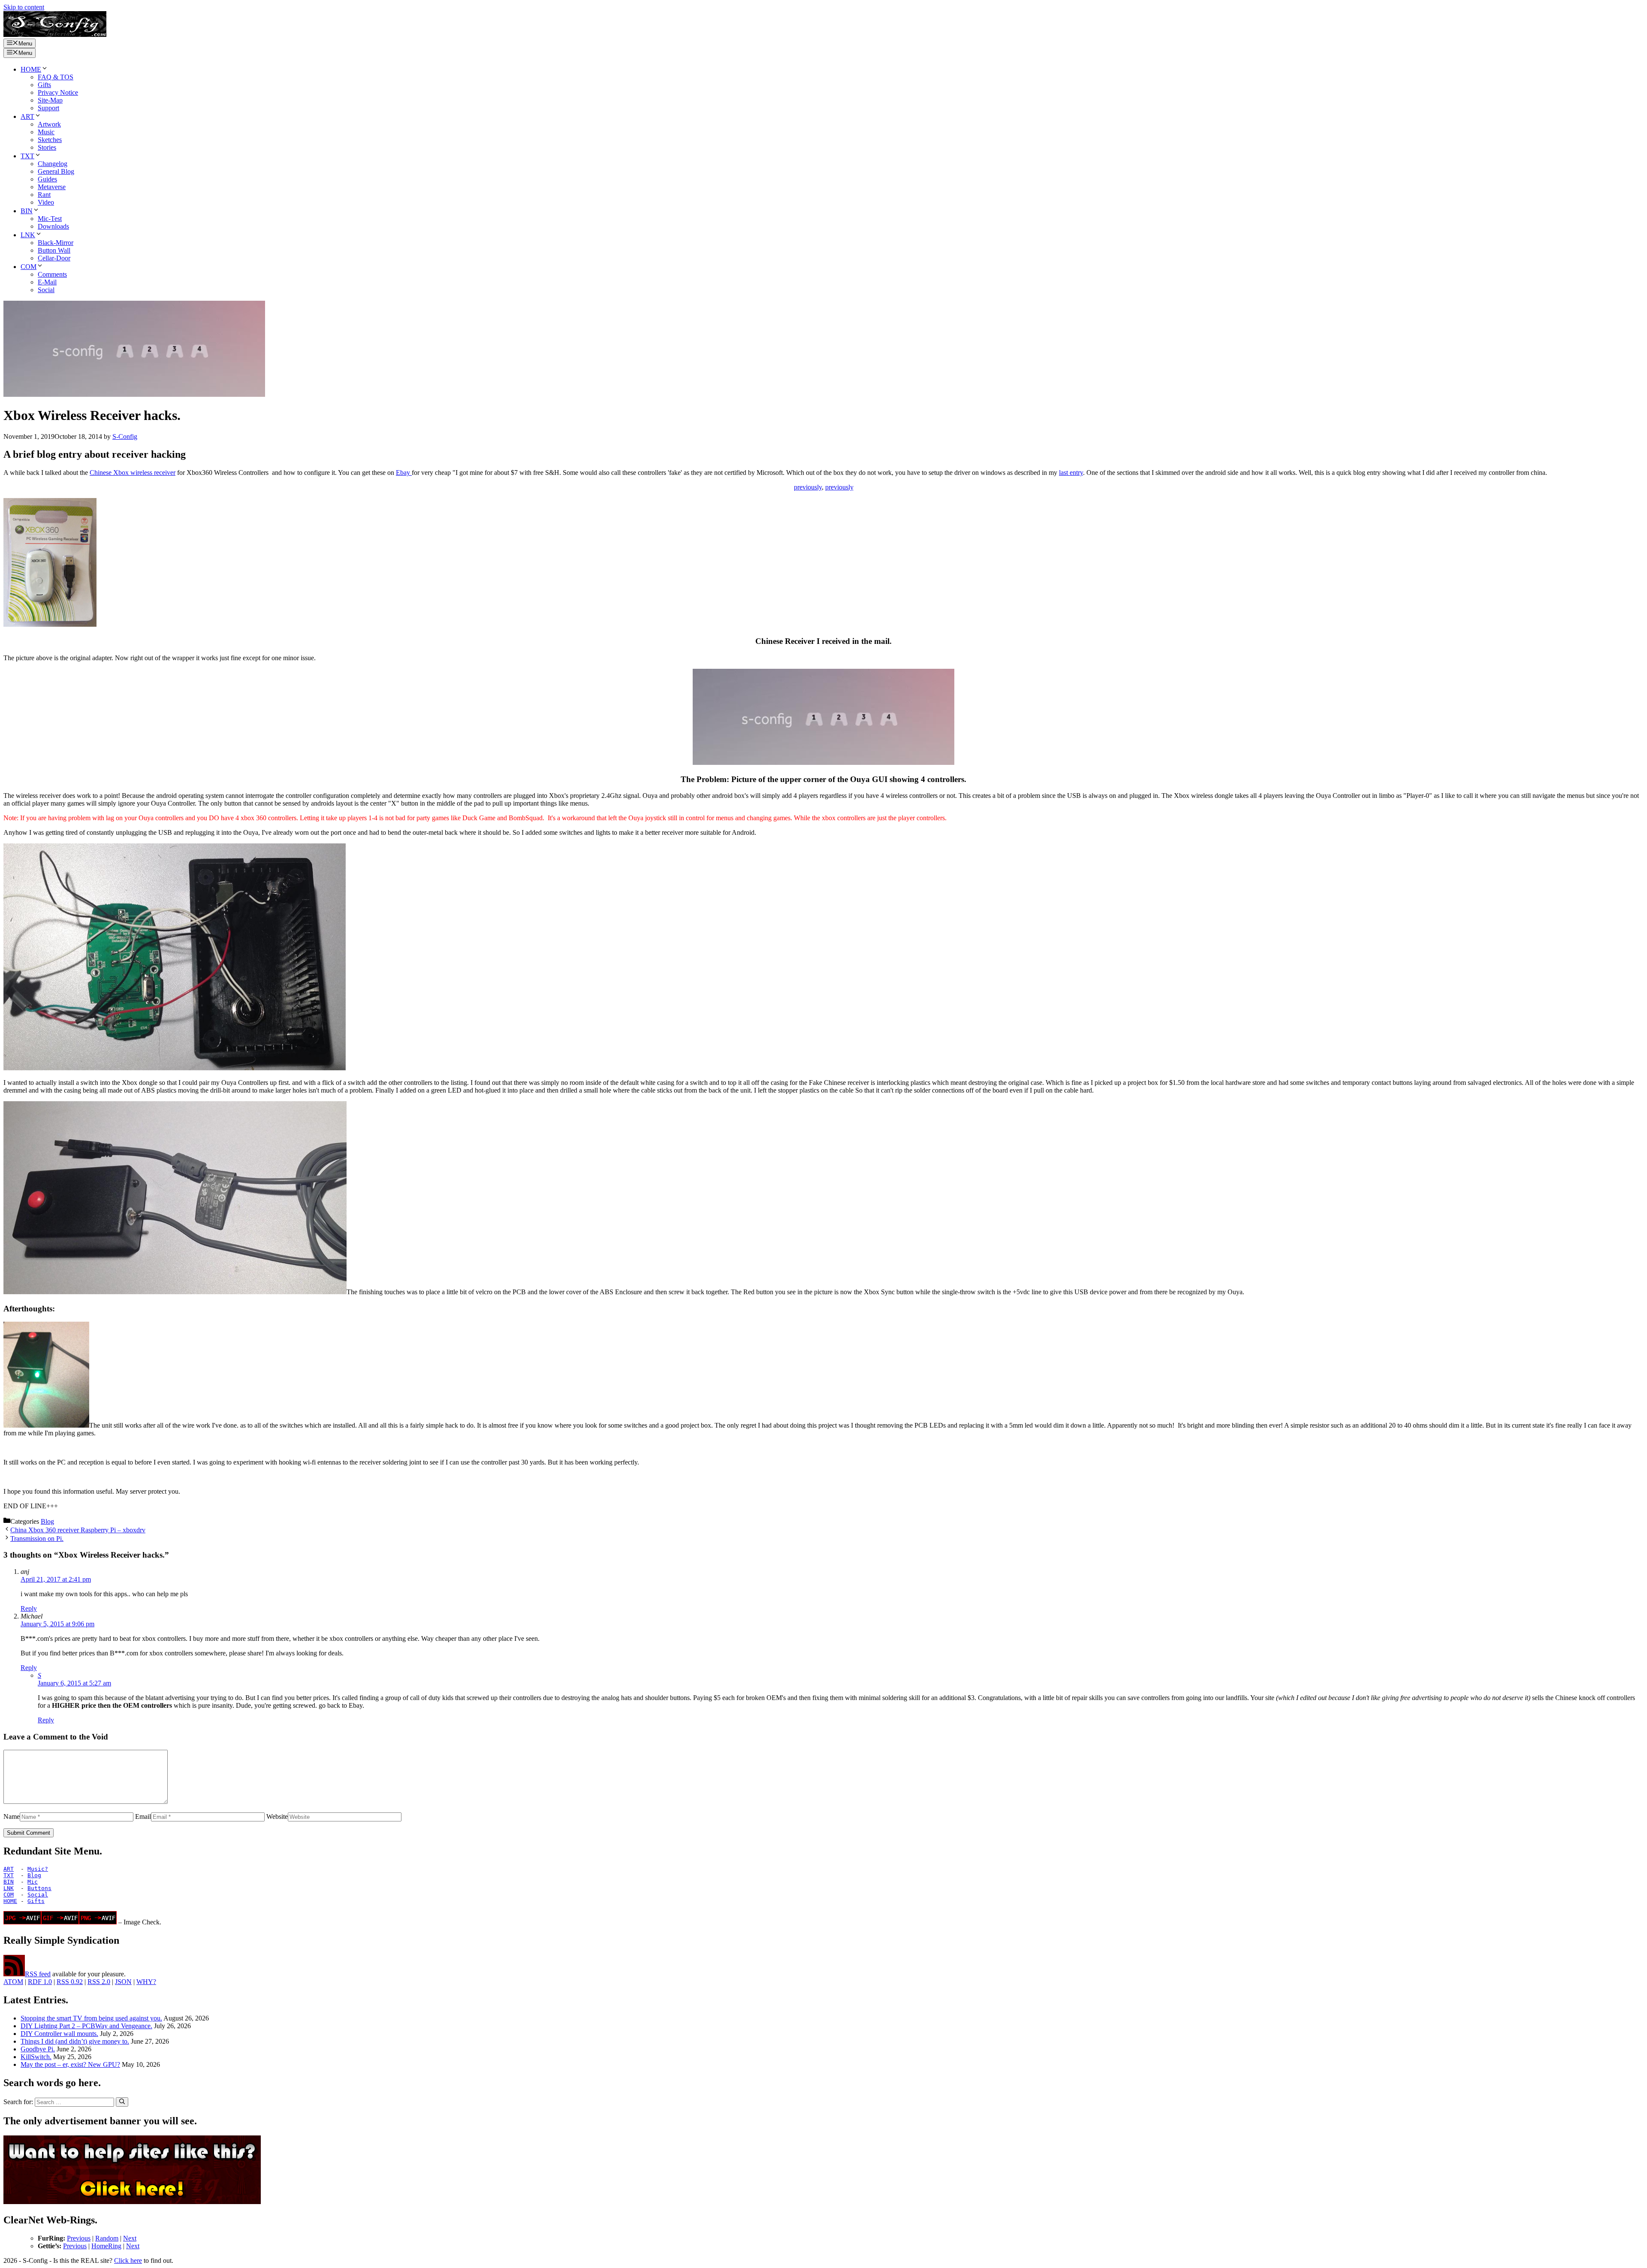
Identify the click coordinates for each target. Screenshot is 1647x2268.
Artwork (49, 124)
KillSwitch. (36, 2057)
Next (130, 2238)
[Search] (122, 2102)
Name (12, 1817)
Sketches (50, 140)
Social (46, 290)
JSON (123, 1982)
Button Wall (54, 250)
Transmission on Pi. (37, 1539)
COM (29, 267)
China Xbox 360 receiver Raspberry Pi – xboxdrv (78, 1530)
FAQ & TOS (56, 77)
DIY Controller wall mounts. (59, 2034)
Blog (47, 1521)
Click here (128, 2260)
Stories (47, 147)
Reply (29, 1608)
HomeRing (106, 2246)
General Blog (56, 171)
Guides (47, 179)
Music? (38, 1869)
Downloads (53, 226)
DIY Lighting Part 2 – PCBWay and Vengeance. (86, 2026)
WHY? (146, 1982)
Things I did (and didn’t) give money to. (75, 2041)
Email (143, 1817)
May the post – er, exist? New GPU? (70, 2064)
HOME (31, 69)
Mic (33, 1882)
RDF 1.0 (40, 1982)
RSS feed (38, 1974)
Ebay (404, 473)
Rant (44, 195)
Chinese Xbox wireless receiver (133, 473)
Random (107, 2238)
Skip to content (24, 7)
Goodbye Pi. (38, 2049)
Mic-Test (50, 219)
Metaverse (52, 187)
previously (808, 487)
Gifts (44, 85)
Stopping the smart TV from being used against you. (91, 2018)
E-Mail (47, 282)
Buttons (39, 1888)
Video (46, 202)
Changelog (53, 164)
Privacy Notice (58, 92)
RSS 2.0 (99, 1982)
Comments (52, 274)
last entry (1071, 473)
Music (46, 132)
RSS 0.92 (70, 1982)
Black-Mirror (56, 243)
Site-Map (50, 100)
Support (48, 108)
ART (27, 116)
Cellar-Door (54, 258)
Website (277, 1817)
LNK (28, 235)
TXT (27, 156)
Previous (79, 2238)
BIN (27, 211)
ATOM (13, 1982)
